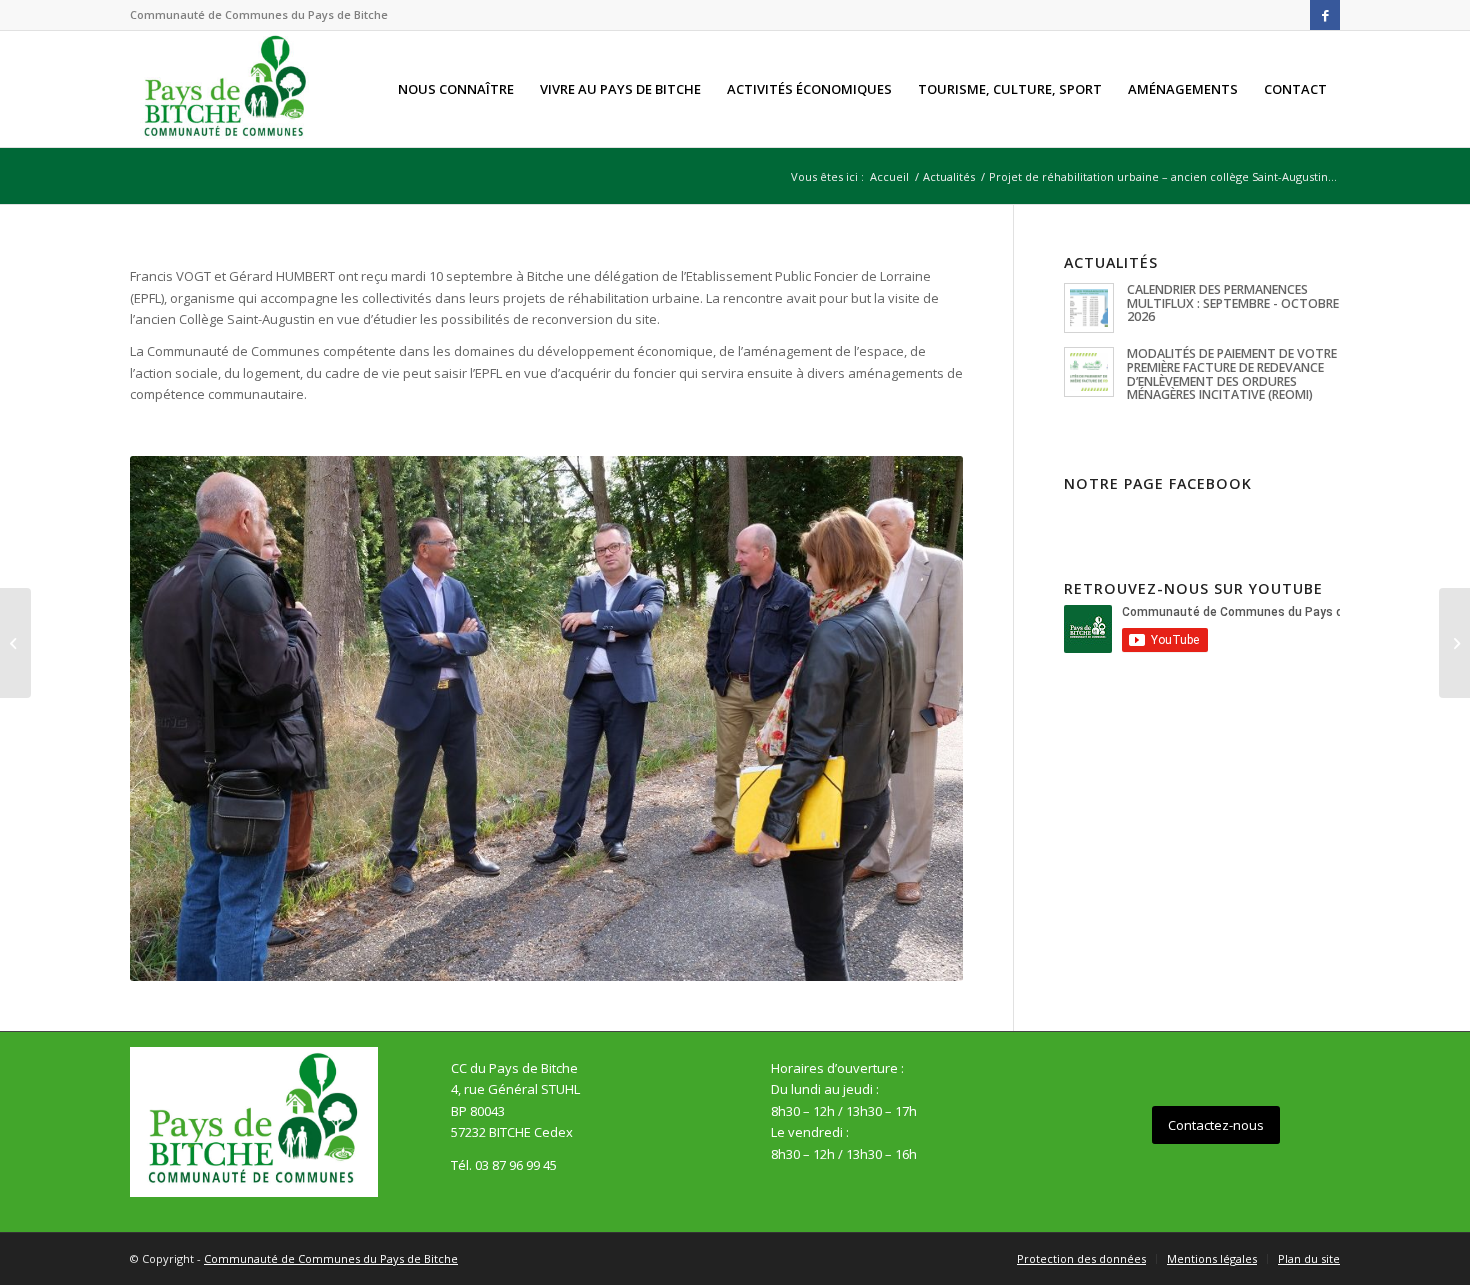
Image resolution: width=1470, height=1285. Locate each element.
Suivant (918, 718)
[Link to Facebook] (1325, 15)
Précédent (175, 718)
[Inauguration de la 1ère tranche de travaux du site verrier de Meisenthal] (1454, 643)
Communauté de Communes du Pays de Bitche (331, 1258)
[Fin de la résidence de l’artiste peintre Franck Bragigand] (15, 643)
